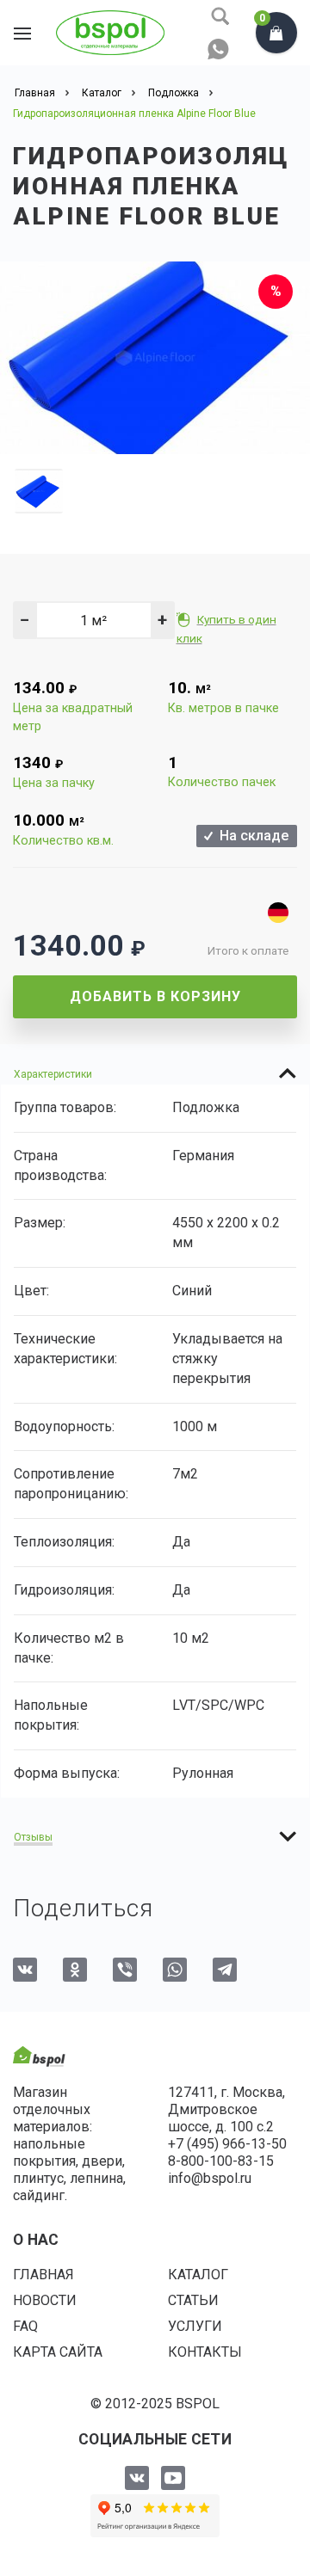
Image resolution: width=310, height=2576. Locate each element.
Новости (45, 2300)
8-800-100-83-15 (221, 2161)
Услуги (195, 2326)
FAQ (25, 2326)
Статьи (193, 2300)
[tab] (155, 1073)
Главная (43, 2275)
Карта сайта (58, 2352)
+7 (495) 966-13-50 (227, 2144)
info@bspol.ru (210, 2178)
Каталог (198, 2275)
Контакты (205, 2352)
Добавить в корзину (155, 996)
